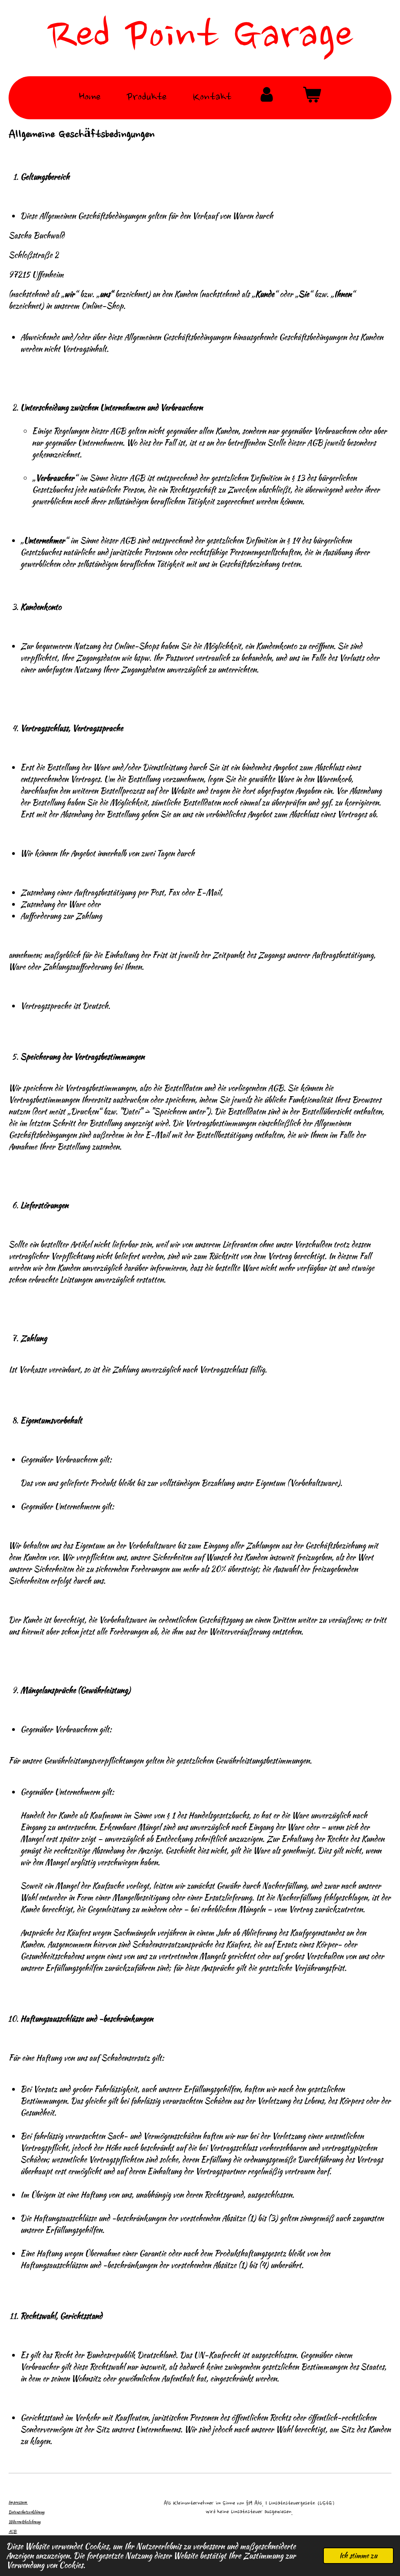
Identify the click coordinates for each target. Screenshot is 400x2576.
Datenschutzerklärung (27, 2512)
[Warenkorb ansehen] (312, 98)
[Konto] (267, 98)
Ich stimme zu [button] (358, 2555)
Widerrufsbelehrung (25, 2522)
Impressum (18, 2502)
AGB (13, 2532)
